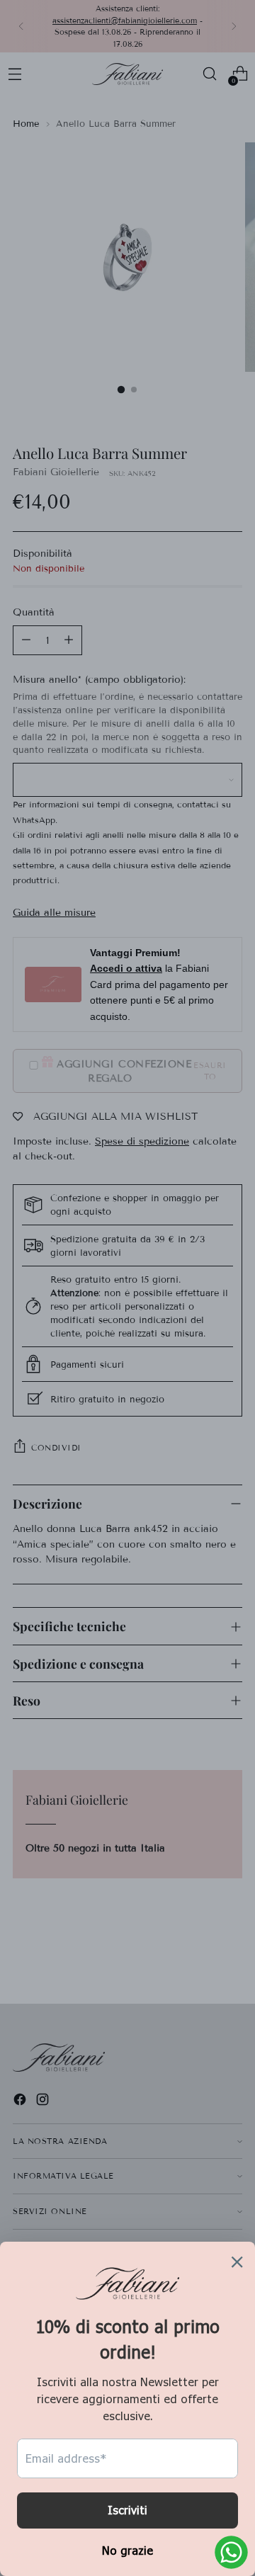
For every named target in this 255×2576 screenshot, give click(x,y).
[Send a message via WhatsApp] (231, 2552)
